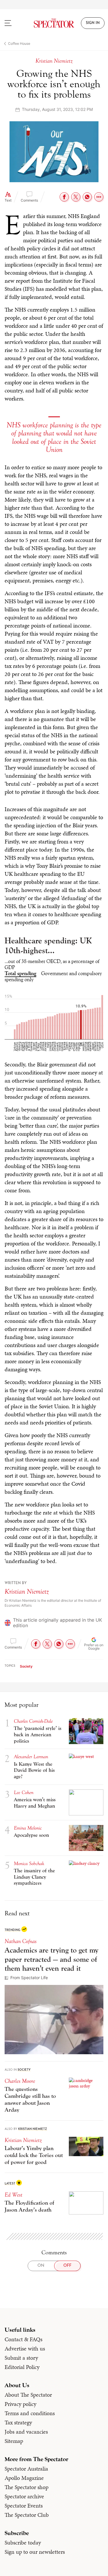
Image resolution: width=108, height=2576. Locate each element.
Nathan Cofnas (21, 1941)
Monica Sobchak (29, 1863)
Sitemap (14, 2441)
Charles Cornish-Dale (33, 1721)
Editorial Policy (22, 2367)
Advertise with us (25, 2348)
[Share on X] (76, 197)
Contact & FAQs (23, 2339)
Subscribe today (23, 2543)
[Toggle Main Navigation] (14, 23)
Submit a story (21, 2358)
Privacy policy (20, 2404)
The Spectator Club (27, 2515)
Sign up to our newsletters (35, 2552)
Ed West (14, 2195)
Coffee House (19, 43)
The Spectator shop (26, 2487)
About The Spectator (28, 2395)
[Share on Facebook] (64, 197)
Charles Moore (20, 2081)
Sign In (93, 23)
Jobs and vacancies (26, 2432)
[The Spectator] (54, 23)
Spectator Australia (26, 2469)
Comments (29, 200)
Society (26, 1666)
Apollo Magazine (24, 2478)
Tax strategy (18, 2422)
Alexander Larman (31, 1757)
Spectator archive (24, 2496)
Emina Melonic (28, 1828)
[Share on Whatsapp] (87, 197)
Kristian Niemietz (27, 1591)
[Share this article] (99, 197)
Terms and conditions (30, 2413)
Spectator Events (24, 2506)
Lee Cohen (24, 1792)
